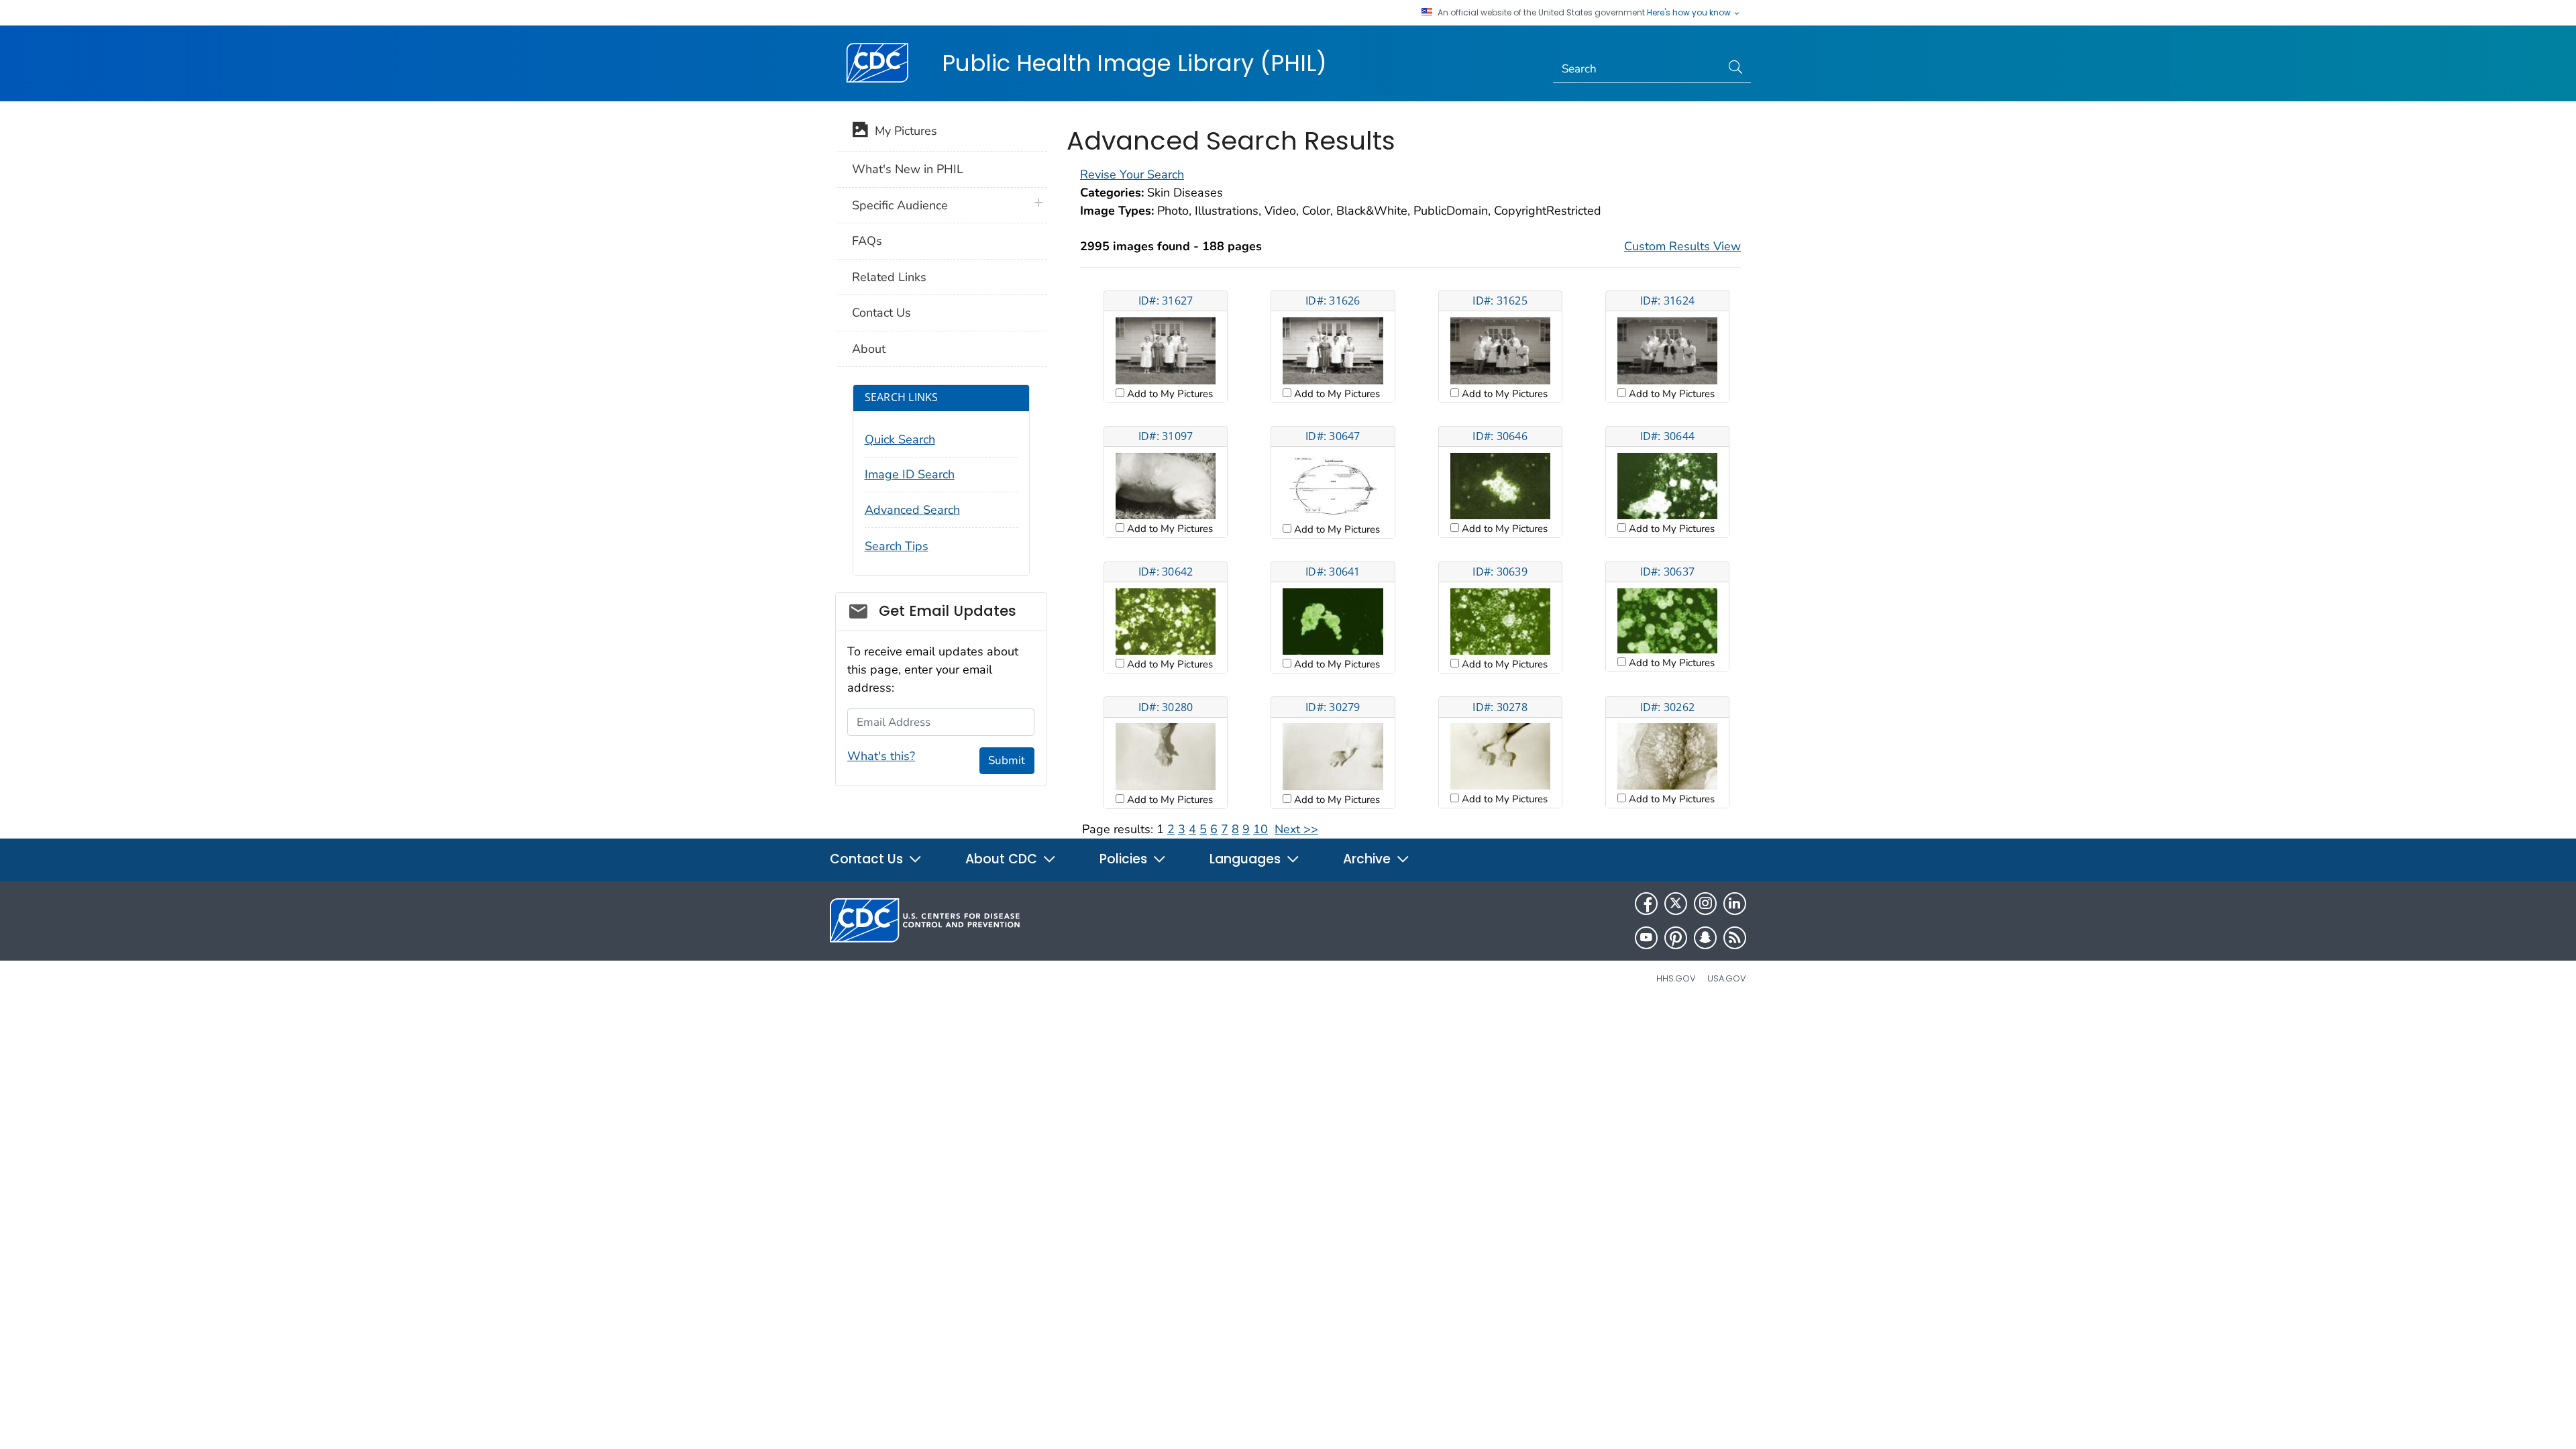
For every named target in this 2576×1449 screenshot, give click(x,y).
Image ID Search (910, 474)
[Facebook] (1646, 904)
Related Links (889, 277)
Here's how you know (1690, 13)
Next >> (1296, 829)
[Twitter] (1676, 904)
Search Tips (897, 546)
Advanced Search (912, 510)
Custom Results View (1682, 246)
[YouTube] (1646, 938)
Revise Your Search (1132, 174)
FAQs (867, 241)
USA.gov (1727, 978)
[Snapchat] (1705, 938)
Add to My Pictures (1169, 394)
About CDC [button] (1003, 859)
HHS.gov (1676, 978)
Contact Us (881, 313)
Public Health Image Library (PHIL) (1134, 63)
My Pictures (903, 131)
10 (1260, 829)
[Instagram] (1705, 904)
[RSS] (1735, 938)
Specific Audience (900, 205)
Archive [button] (1368, 859)
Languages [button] (1247, 859)
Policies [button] (1125, 859)
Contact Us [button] (868, 859)
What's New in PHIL (908, 169)
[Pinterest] (1676, 938)
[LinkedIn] (1735, 904)
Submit (1007, 760)
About (869, 349)
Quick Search (900, 439)
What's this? (881, 756)
